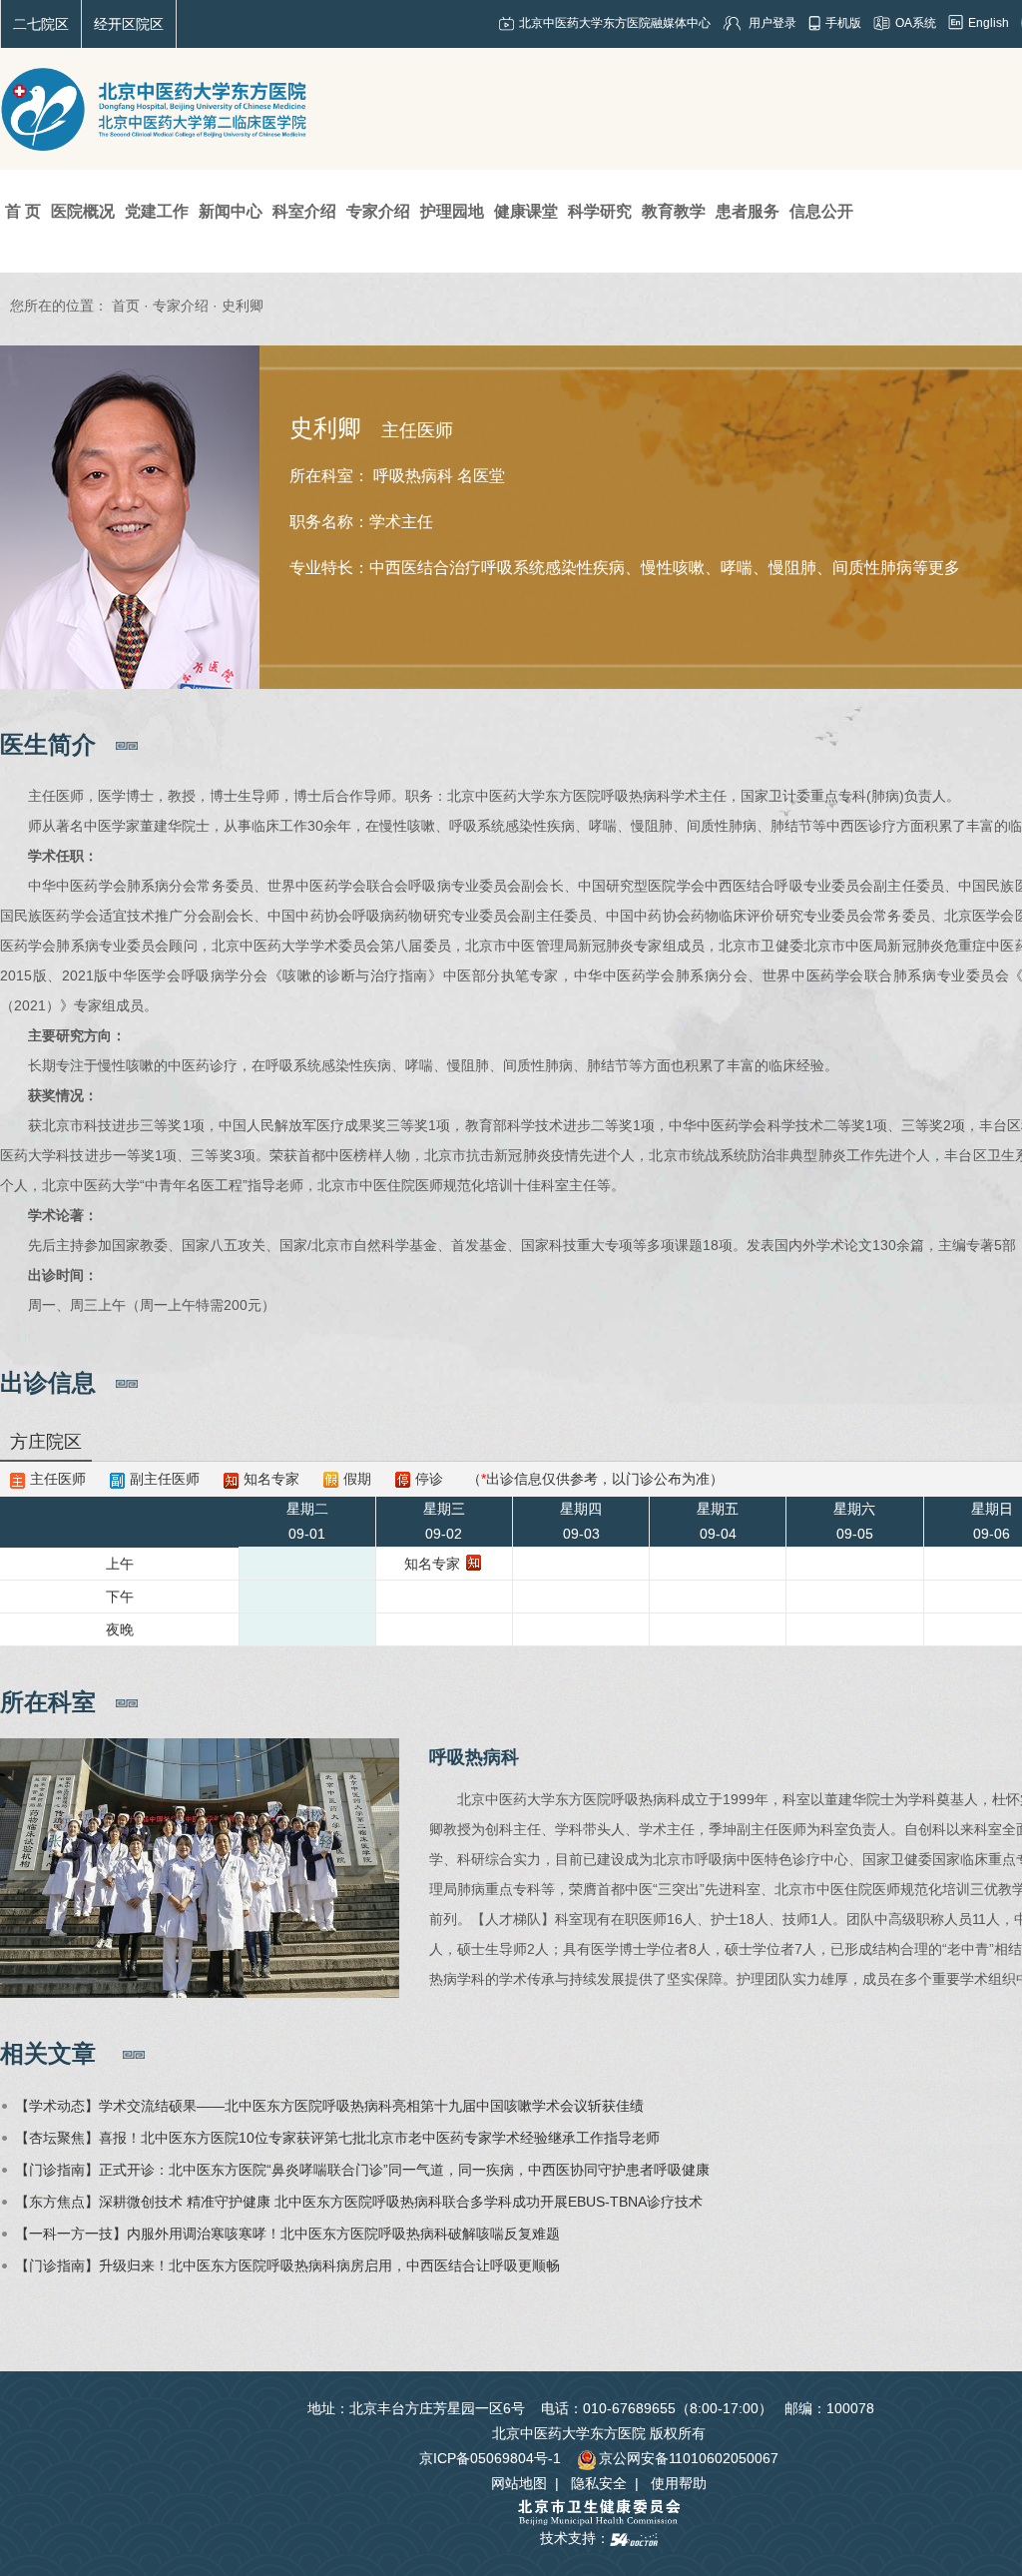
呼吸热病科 (474, 1757)
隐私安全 (599, 2483)
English (989, 23)
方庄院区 (46, 1442)
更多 (944, 568)
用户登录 (772, 23)
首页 (126, 306)
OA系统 (916, 23)
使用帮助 (679, 2483)
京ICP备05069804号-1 (490, 2458)
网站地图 (519, 2483)
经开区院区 (129, 24)
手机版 (843, 23)
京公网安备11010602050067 (689, 2458)
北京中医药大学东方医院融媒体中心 (615, 23)
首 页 (23, 211)
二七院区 (41, 24)
